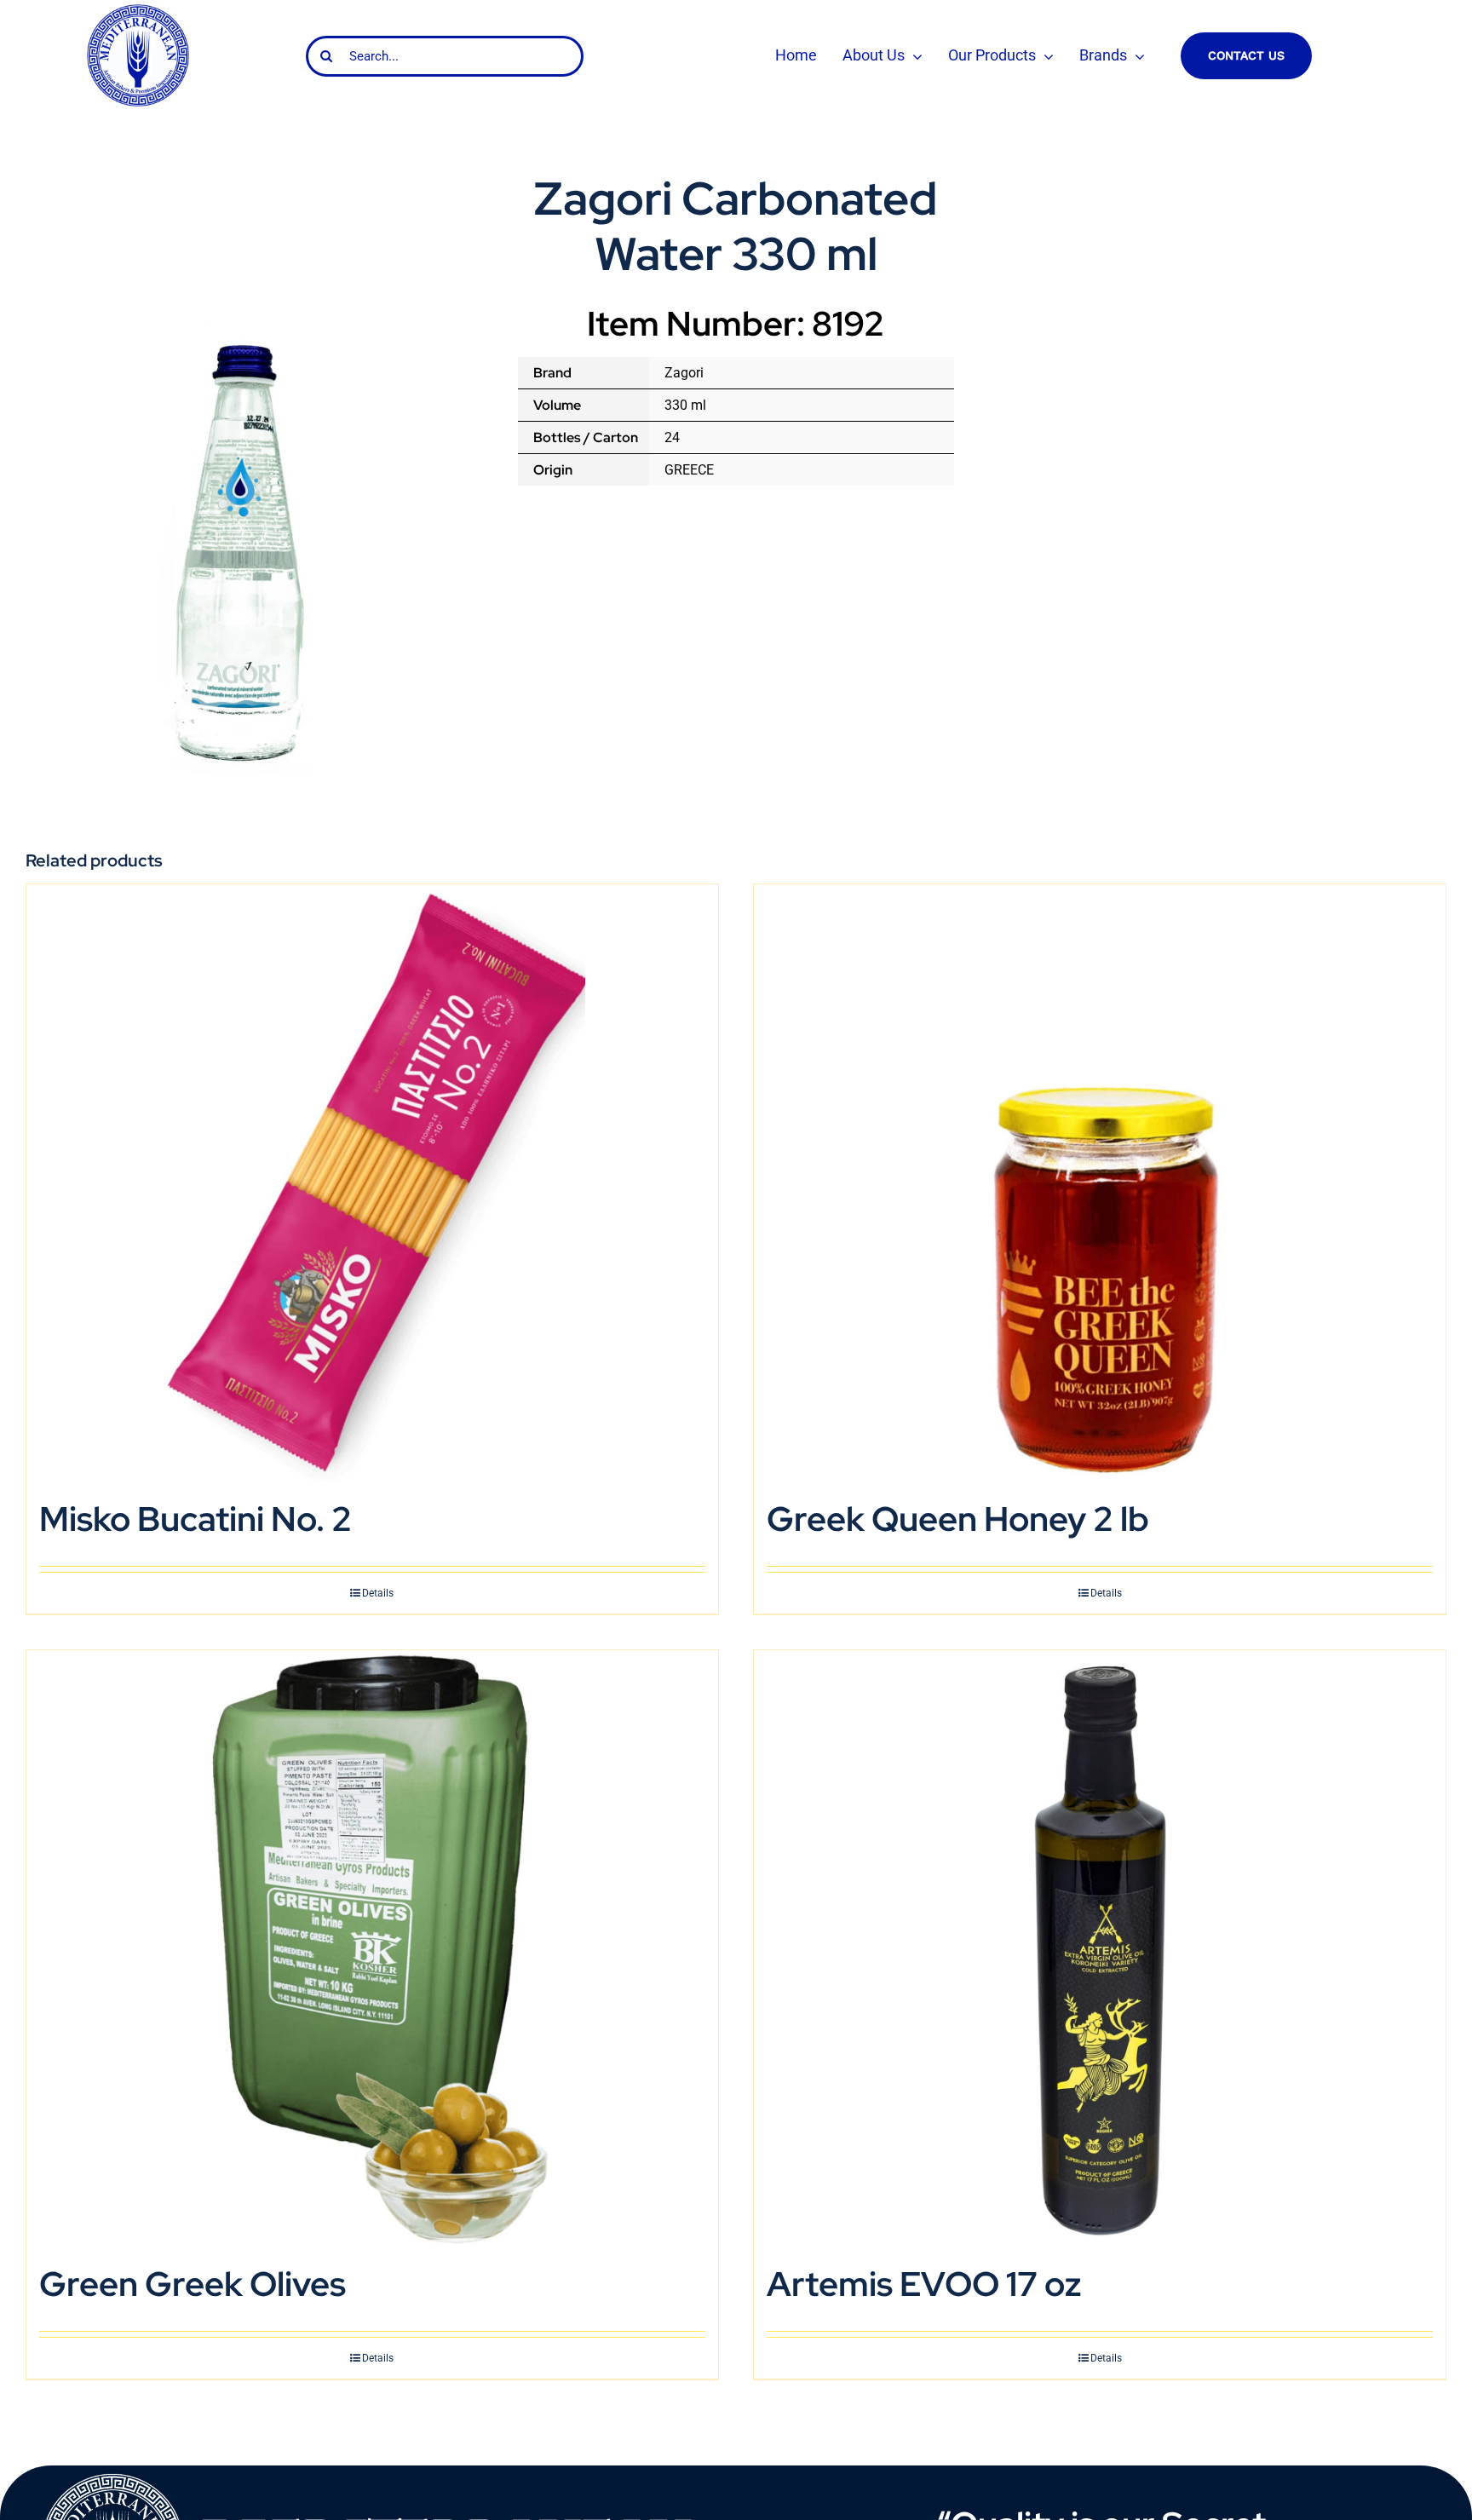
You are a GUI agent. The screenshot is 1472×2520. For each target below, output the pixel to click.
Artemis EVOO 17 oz (924, 2284)
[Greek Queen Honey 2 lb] (1100, 1183)
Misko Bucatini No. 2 (195, 1519)
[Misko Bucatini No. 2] (372, 1183)
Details (378, 1593)
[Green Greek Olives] (372, 1949)
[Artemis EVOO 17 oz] (1100, 1949)
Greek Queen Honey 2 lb (958, 1519)
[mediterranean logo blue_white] (138, 11)
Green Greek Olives (193, 2284)
